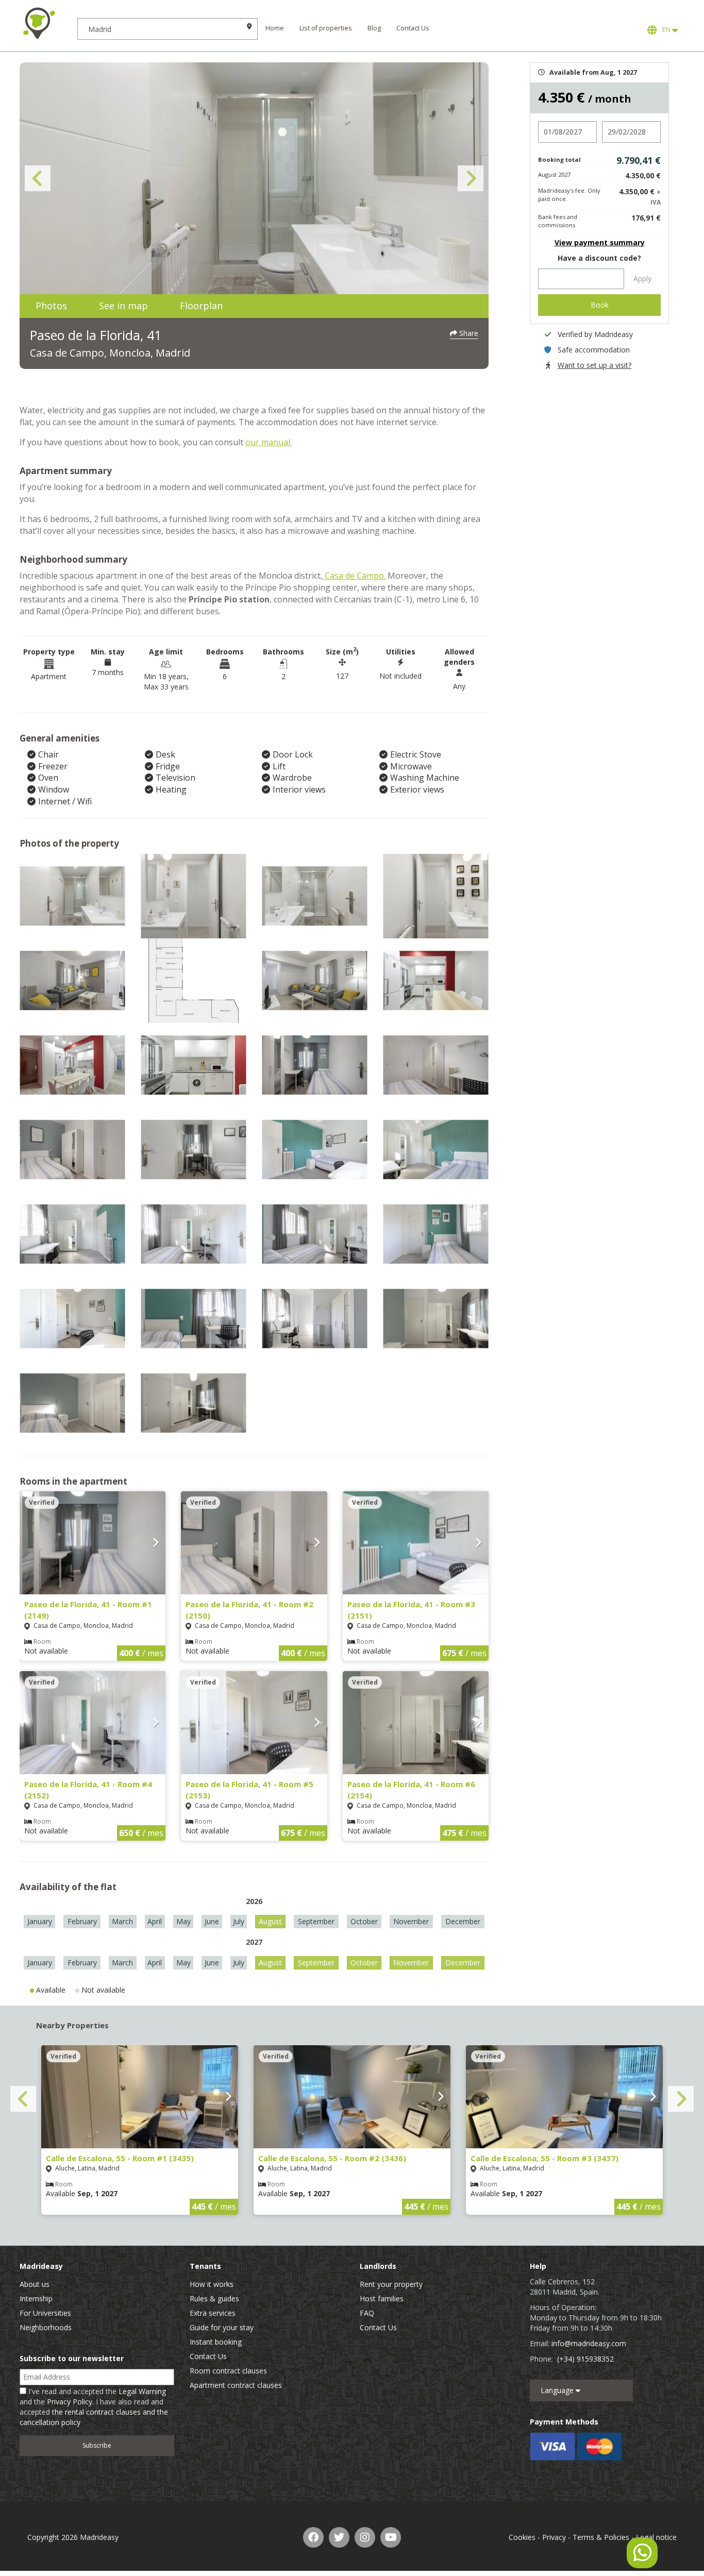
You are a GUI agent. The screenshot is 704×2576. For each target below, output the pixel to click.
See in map (123, 306)
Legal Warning (142, 2391)
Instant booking (216, 2342)
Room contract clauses (228, 2371)
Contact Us (413, 28)
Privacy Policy (70, 2402)
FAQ (367, 2313)
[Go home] (39, 23)
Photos (51, 306)
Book (600, 305)
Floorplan (201, 306)
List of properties (326, 28)
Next (471, 178)
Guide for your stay (222, 2327)
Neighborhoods (46, 2327)
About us (35, 2284)
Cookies (522, 2537)
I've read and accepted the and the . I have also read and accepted (94, 2407)
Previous (38, 178)
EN (666, 30)
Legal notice (656, 2537)
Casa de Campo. (354, 576)
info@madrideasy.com (589, 2343)
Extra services (213, 2313)
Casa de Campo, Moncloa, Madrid (110, 353)
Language (558, 2390)
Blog (374, 28)
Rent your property (391, 2284)
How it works (212, 2284)
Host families (382, 2299)
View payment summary (600, 242)
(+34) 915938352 (585, 2359)
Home (275, 28)
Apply (642, 279)
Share (468, 333)
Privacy (554, 2537)
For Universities (45, 2313)
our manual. (269, 442)
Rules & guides (214, 2299)
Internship (36, 2299)
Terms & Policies (601, 2537)
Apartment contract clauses (236, 2385)
